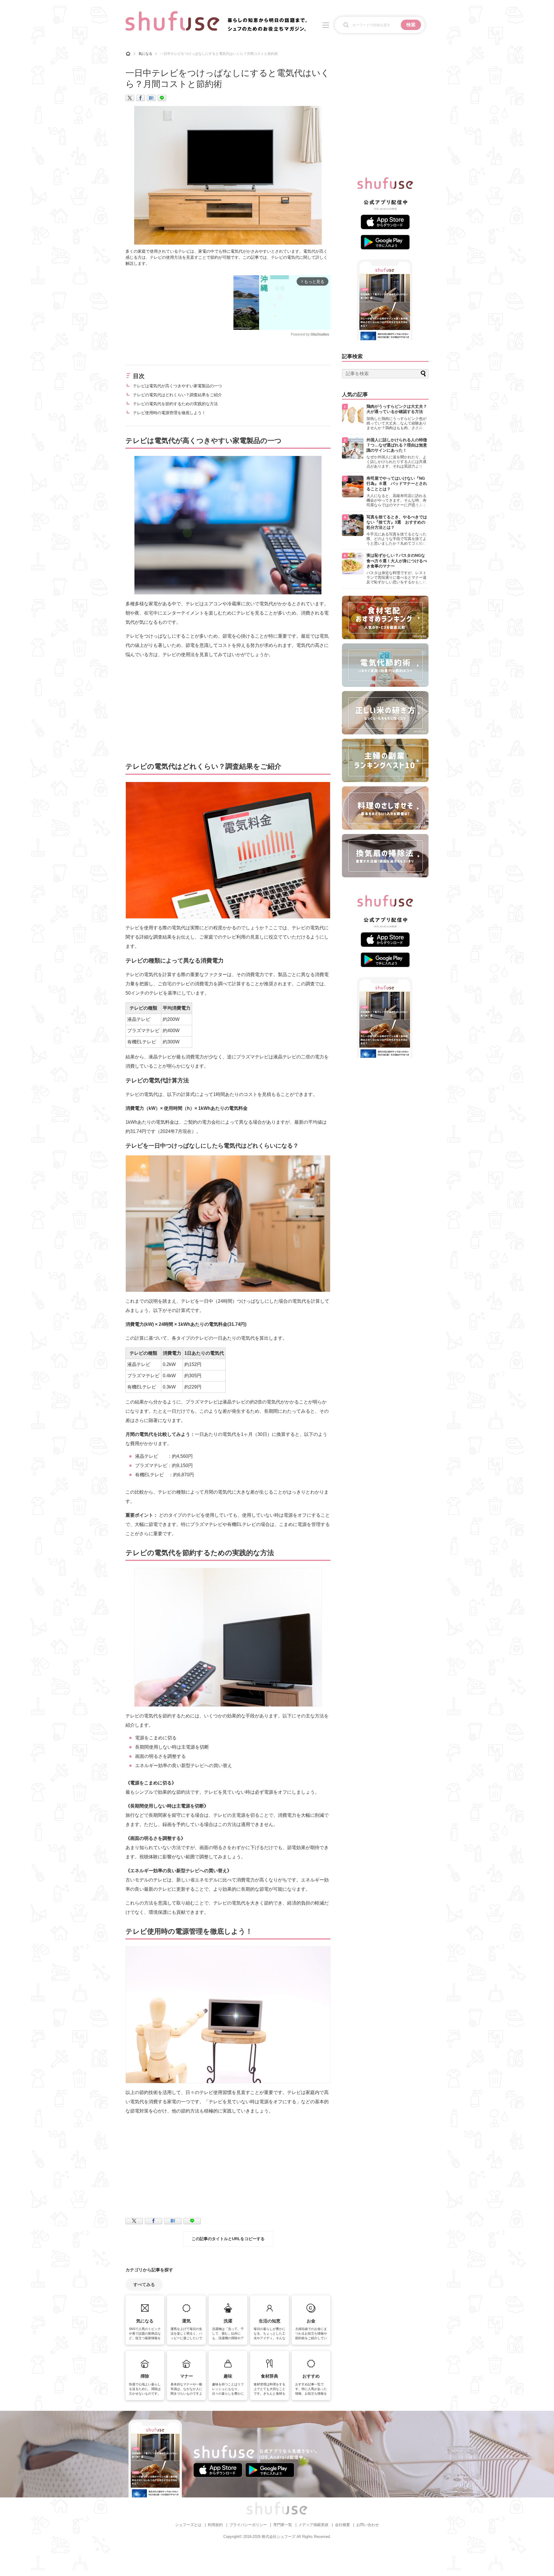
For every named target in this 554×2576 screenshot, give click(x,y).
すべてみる (144, 2284)
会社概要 (342, 2525)
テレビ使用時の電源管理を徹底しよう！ (169, 413)
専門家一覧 (283, 2525)
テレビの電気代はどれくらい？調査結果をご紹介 (177, 395)
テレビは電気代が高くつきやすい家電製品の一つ (177, 386)
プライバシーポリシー (248, 2525)
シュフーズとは (188, 2525)
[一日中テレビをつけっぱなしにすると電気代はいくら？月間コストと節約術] (151, 98)
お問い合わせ (368, 2525)
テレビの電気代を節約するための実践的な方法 (175, 404)
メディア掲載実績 (313, 2525)
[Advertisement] (174, 316)
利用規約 (215, 2525)
